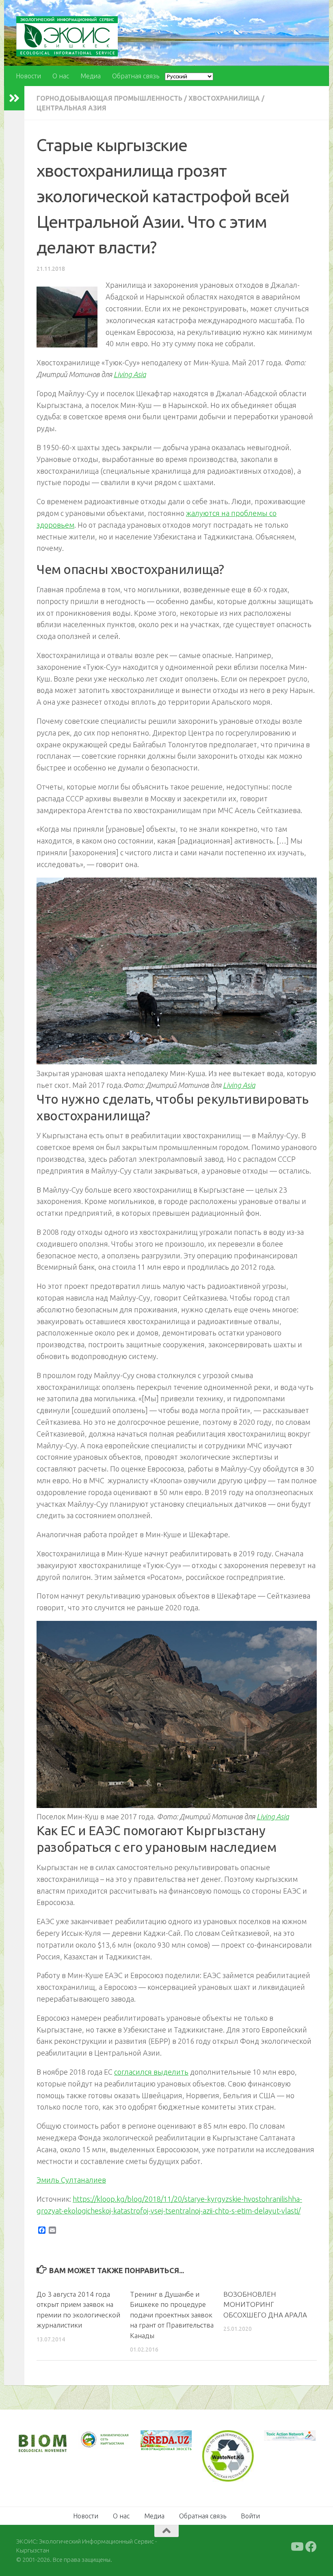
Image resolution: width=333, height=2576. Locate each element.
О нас (61, 76)
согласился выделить (151, 2072)
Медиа (91, 76)
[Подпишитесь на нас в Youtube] (296, 2546)
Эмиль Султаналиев (71, 2180)
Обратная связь (136, 76)
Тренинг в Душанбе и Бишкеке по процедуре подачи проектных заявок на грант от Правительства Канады (172, 2315)
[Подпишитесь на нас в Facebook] (311, 2546)
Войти (250, 2515)
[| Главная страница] (67, 36)
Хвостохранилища (224, 98)
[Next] (113, 2444)
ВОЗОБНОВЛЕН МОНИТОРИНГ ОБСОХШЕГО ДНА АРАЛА (265, 2304)
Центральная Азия (71, 108)
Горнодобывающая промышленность (109, 98)
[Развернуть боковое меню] (14, 98)
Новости (28, 76)
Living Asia (130, 374)
